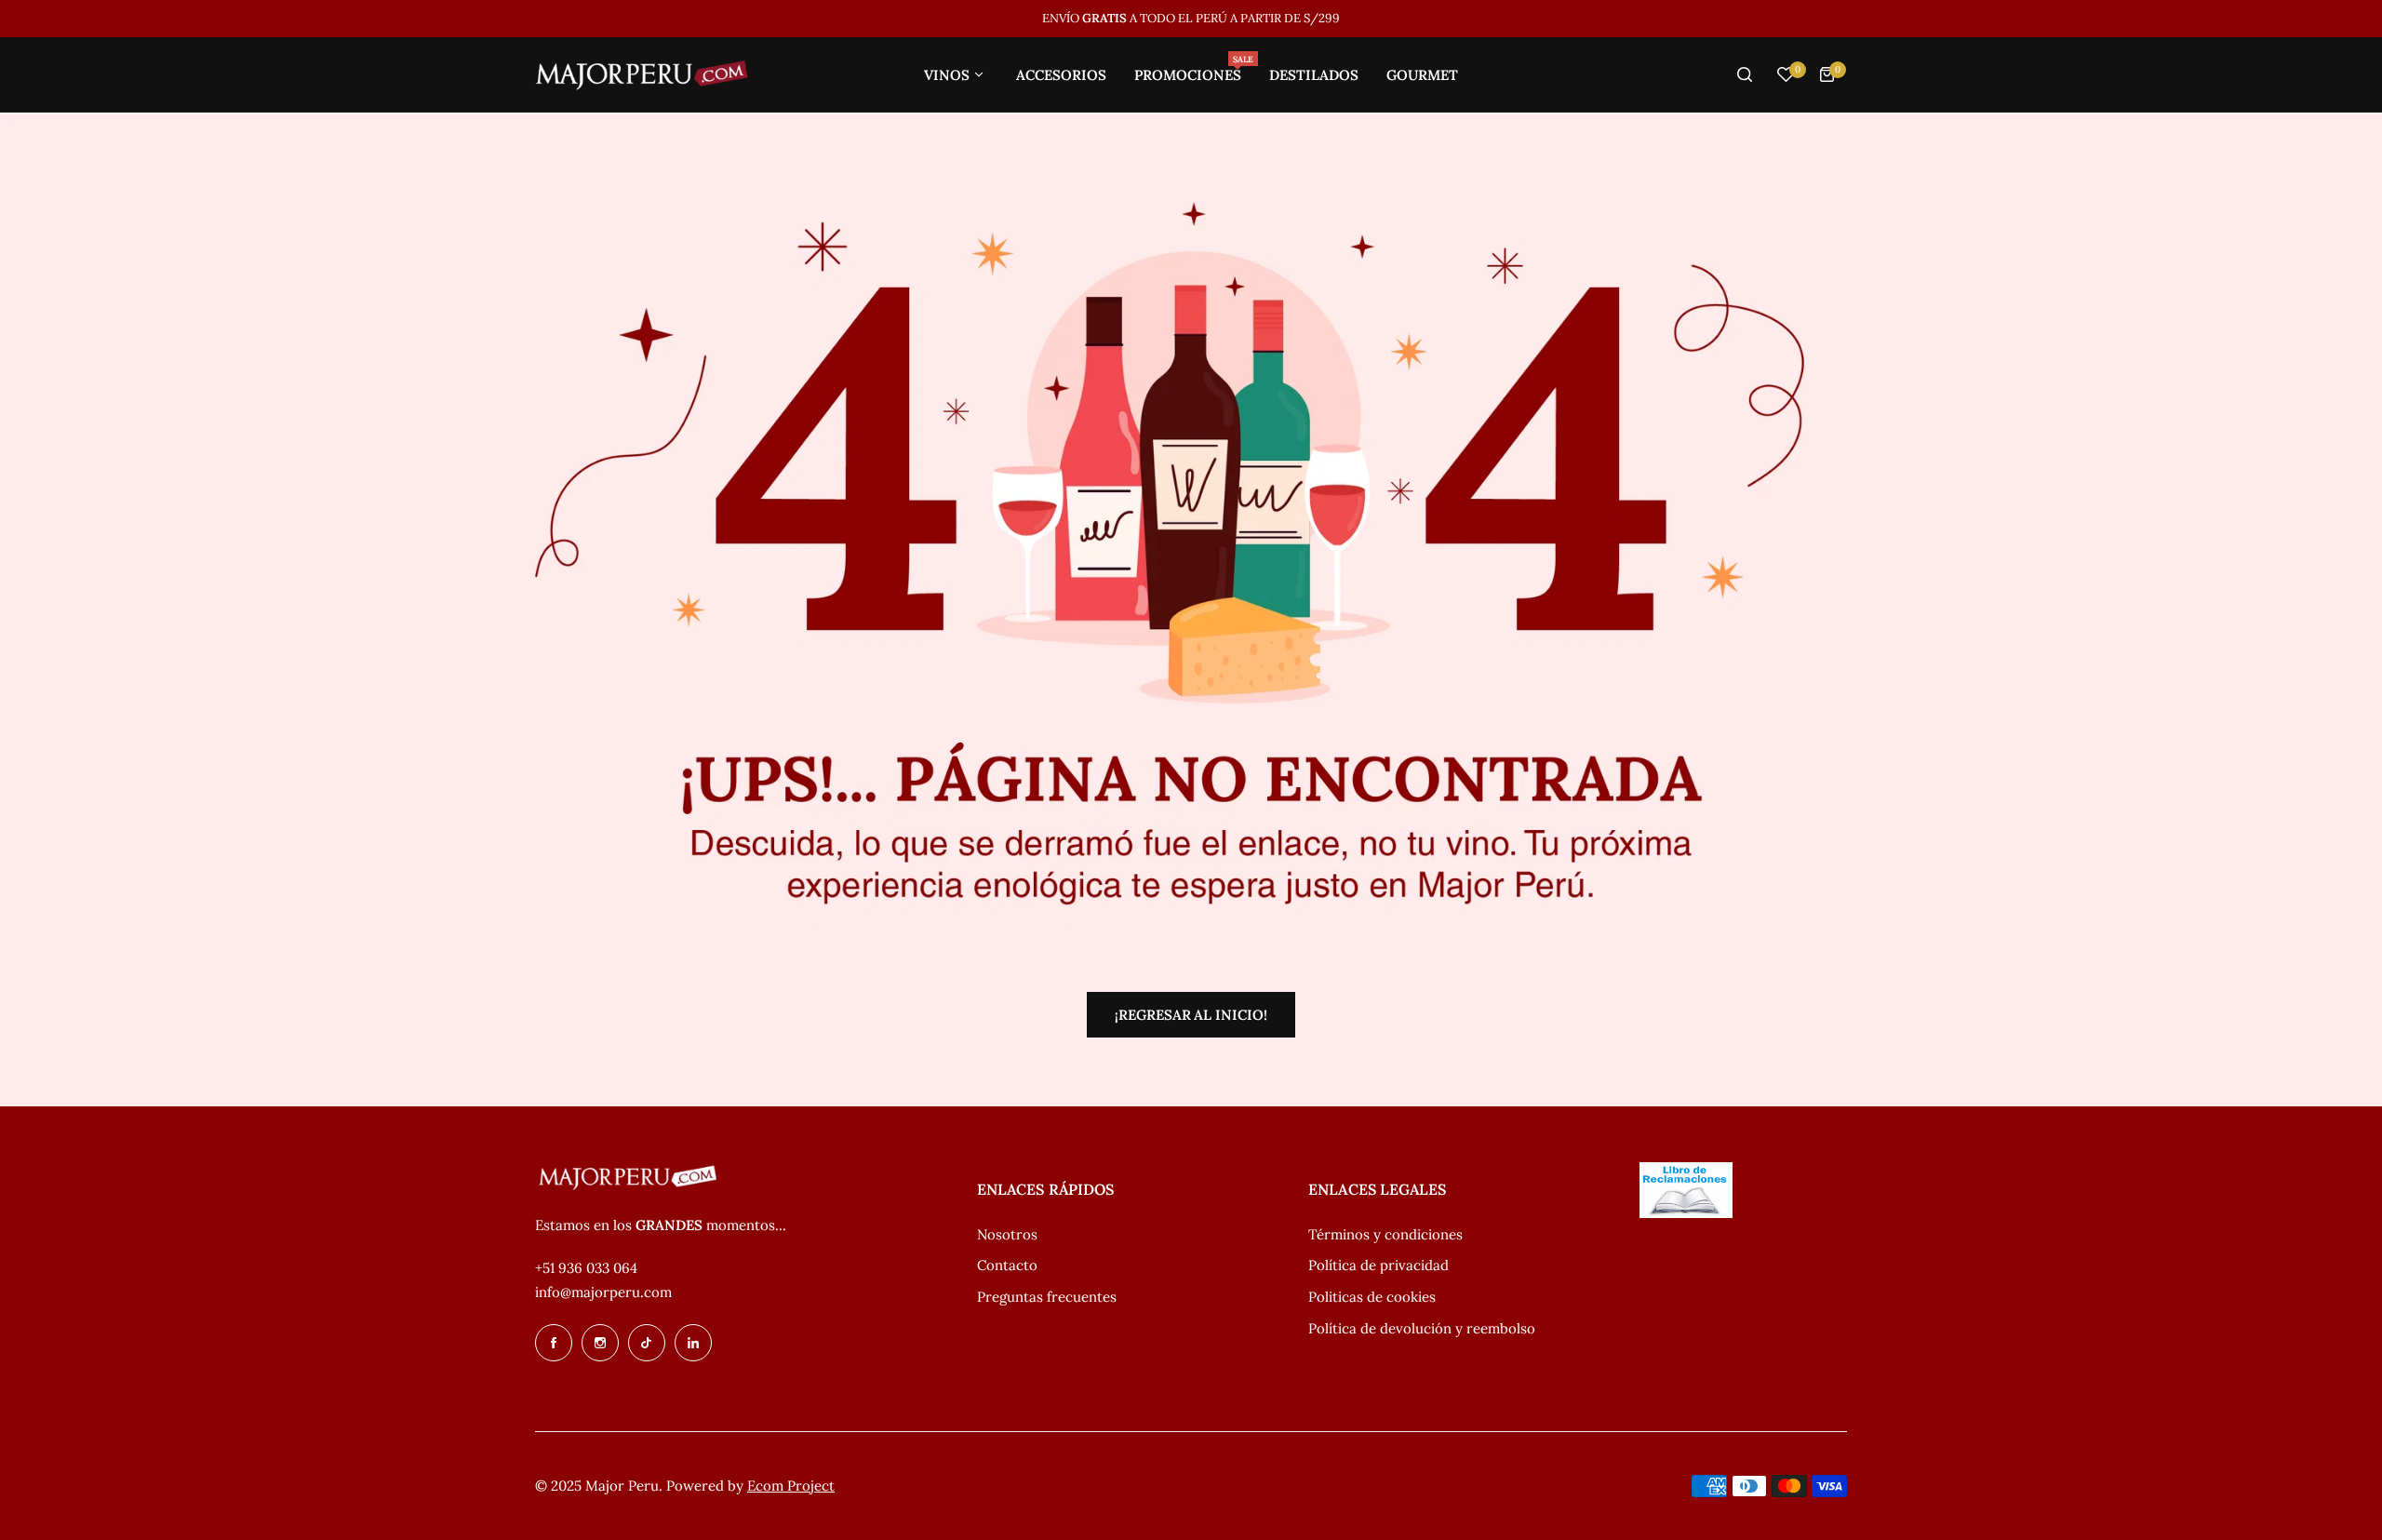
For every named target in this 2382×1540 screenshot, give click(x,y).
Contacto (1007, 1265)
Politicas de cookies (1372, 1297)
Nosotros (1007, 1234)
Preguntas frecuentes (1047, 1297)
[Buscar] (1745, 74)
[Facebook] (554, 1343)
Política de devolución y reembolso (1422, 1328)
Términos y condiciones (1385, 1234)
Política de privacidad (1378, 1265)
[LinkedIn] (693, 1343)
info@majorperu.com (603, 1292)
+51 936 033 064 (586, 1268)
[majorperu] (642, 75)
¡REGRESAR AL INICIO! (1191, 1015)
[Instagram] (600, 1343)
